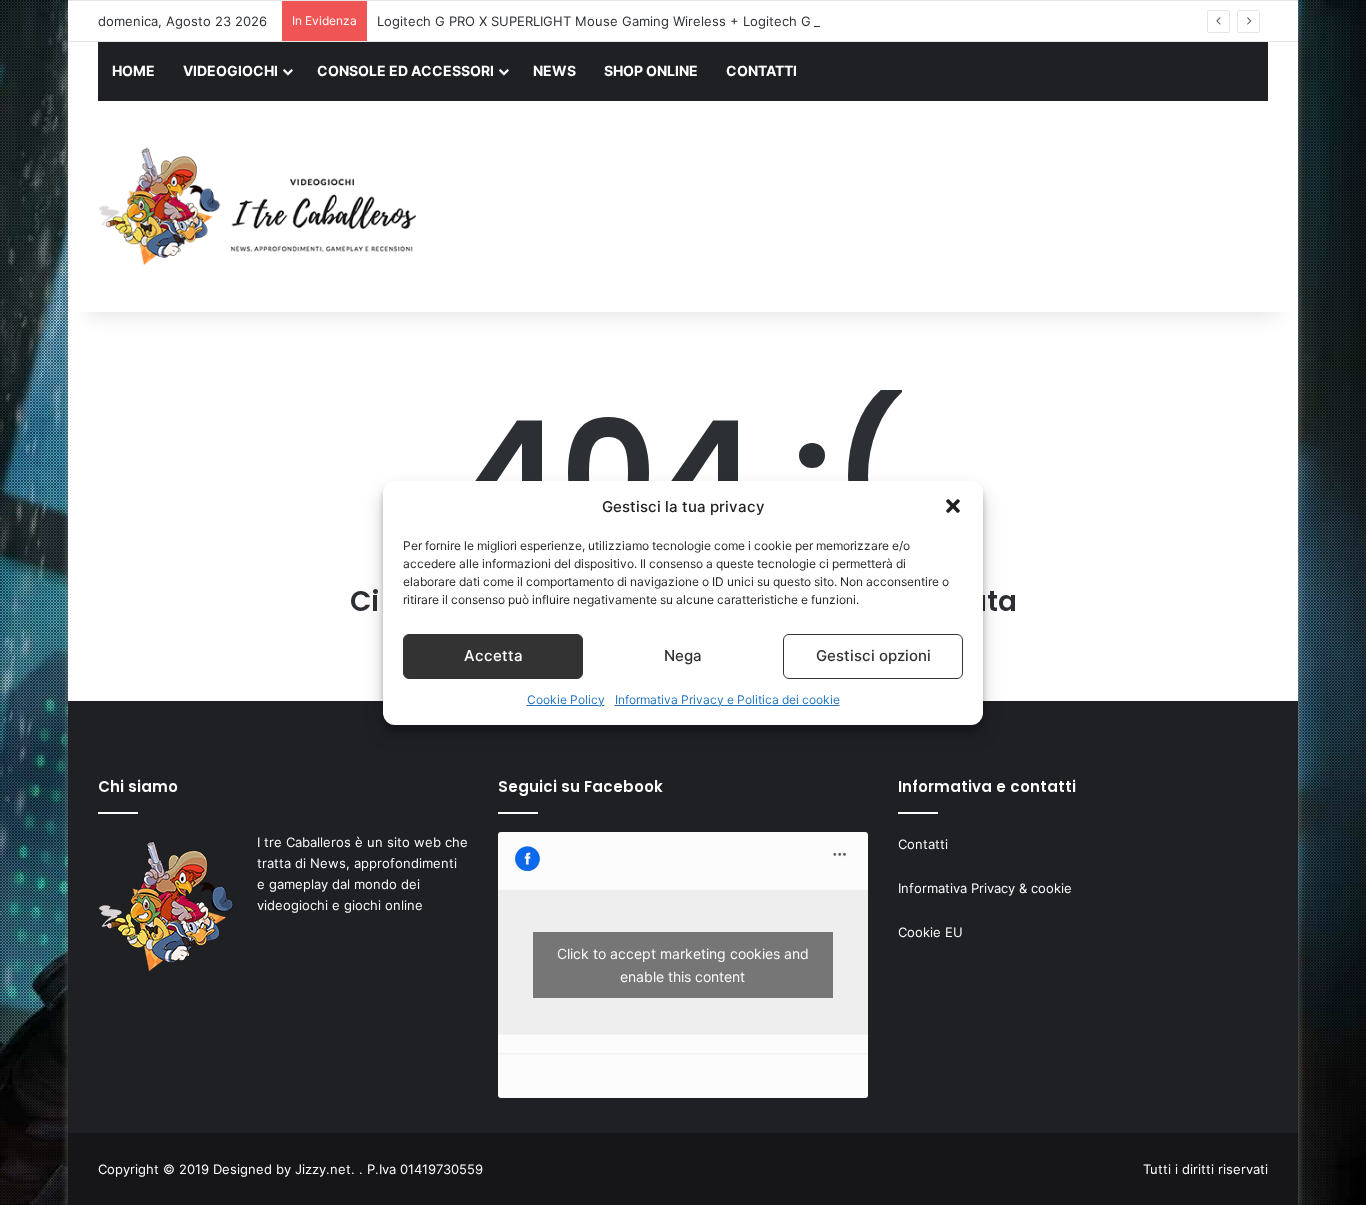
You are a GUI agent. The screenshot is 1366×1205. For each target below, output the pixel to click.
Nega (683, 655)
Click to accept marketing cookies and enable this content (683, 965)
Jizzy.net (323, 1169)
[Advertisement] (883, 209)
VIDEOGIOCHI (230, 70)
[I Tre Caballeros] (260, 207)
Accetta (493, 655)
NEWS (554, 70)
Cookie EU (930, 932)
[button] (953, 506)
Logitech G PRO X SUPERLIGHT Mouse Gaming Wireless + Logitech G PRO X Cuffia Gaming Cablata (686, 21)
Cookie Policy (566, 699)
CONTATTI (761, 70)
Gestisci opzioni (873, 655)
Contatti (923, 844)
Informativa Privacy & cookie (985, 888)
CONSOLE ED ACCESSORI (405, 70)
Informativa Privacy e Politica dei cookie (727, 699)
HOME (133, 70)
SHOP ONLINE (651, 70)
